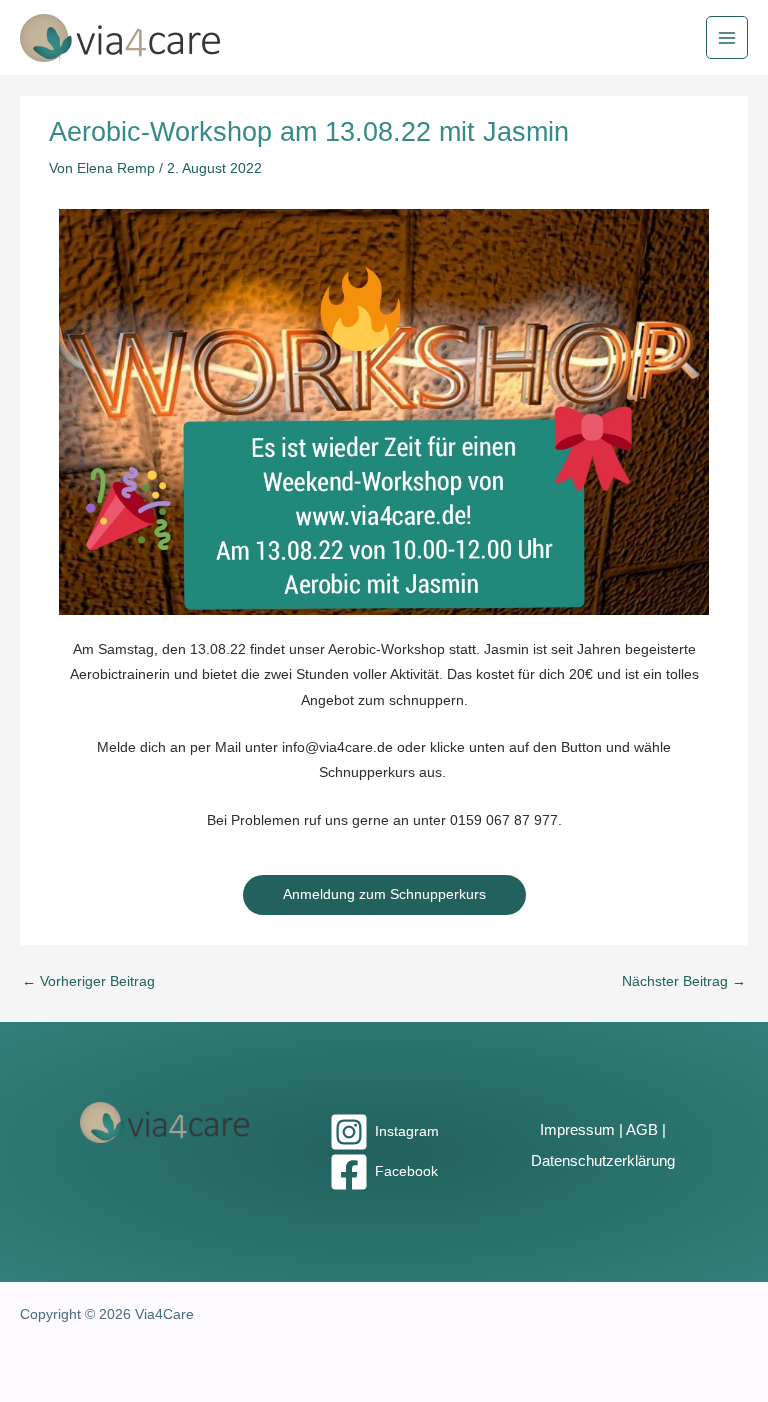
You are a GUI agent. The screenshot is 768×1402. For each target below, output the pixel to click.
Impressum (577, 1130)
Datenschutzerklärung (603, 1161)
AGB (642, 1130)
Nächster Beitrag (684, 981)
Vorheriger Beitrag (88, 981)
